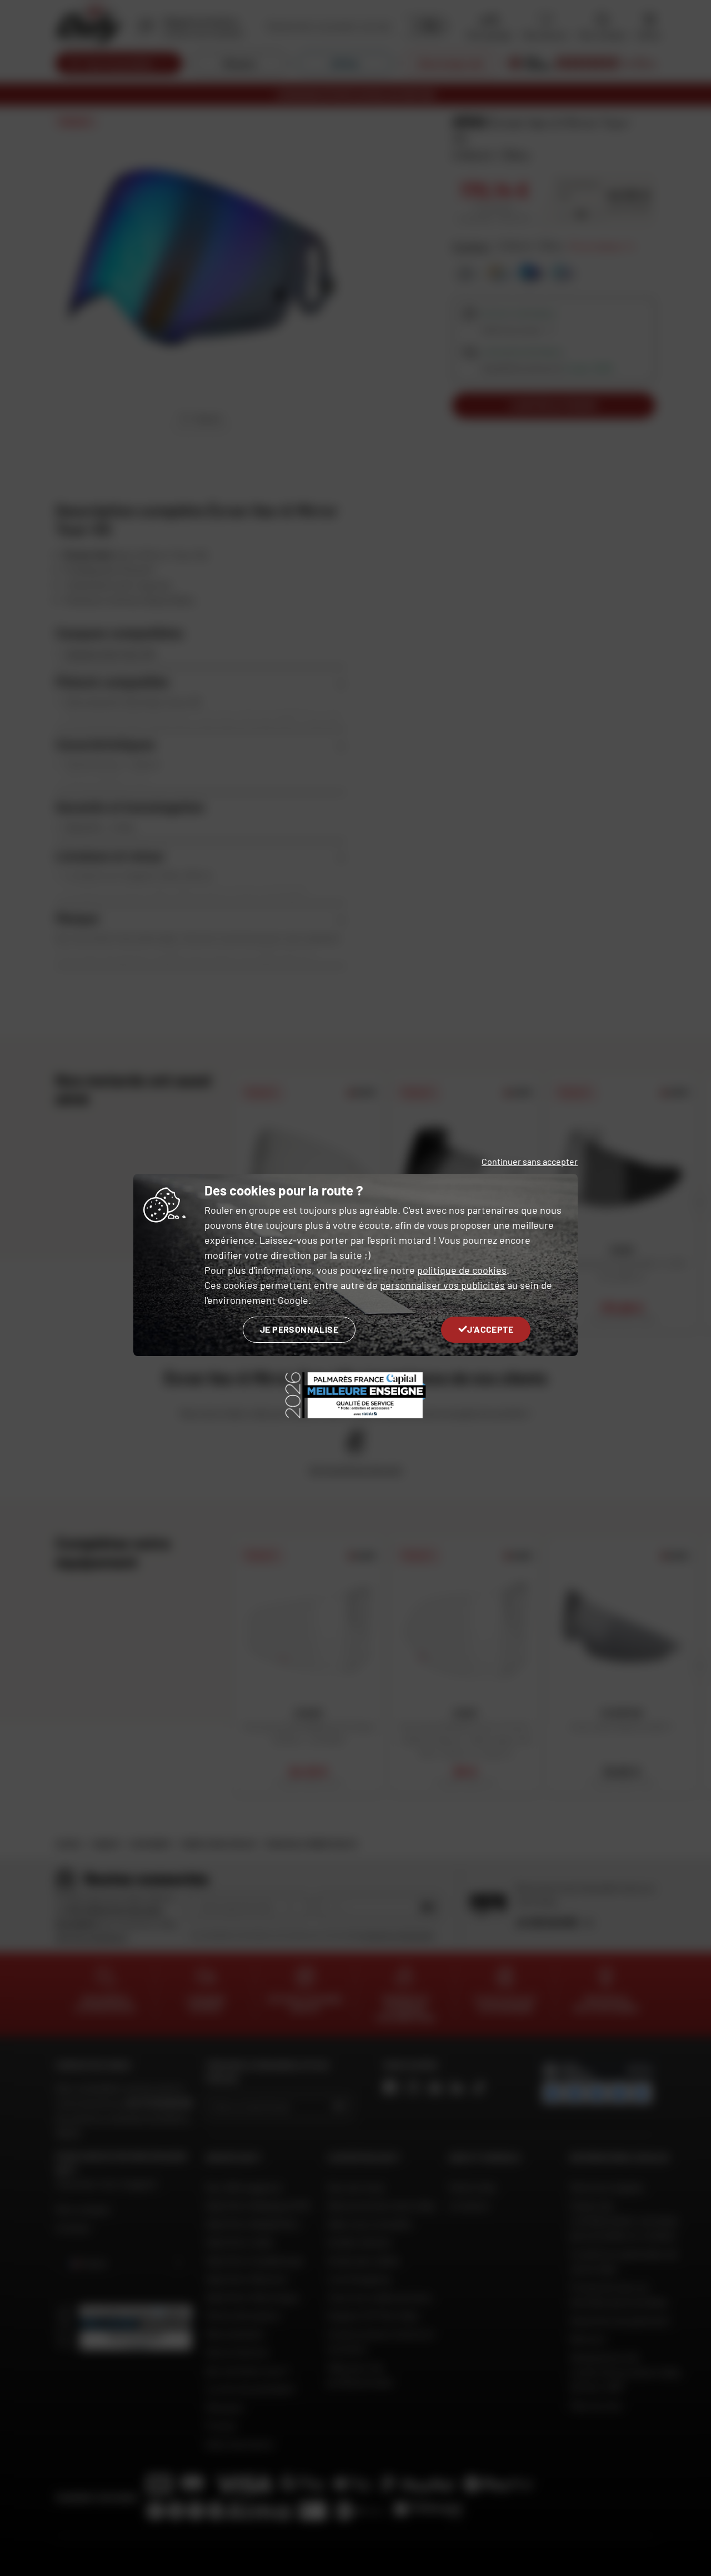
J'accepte (490, 1329)
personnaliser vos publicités (442, 1285)
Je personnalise (299, 1329)
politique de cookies (462, 1270)
